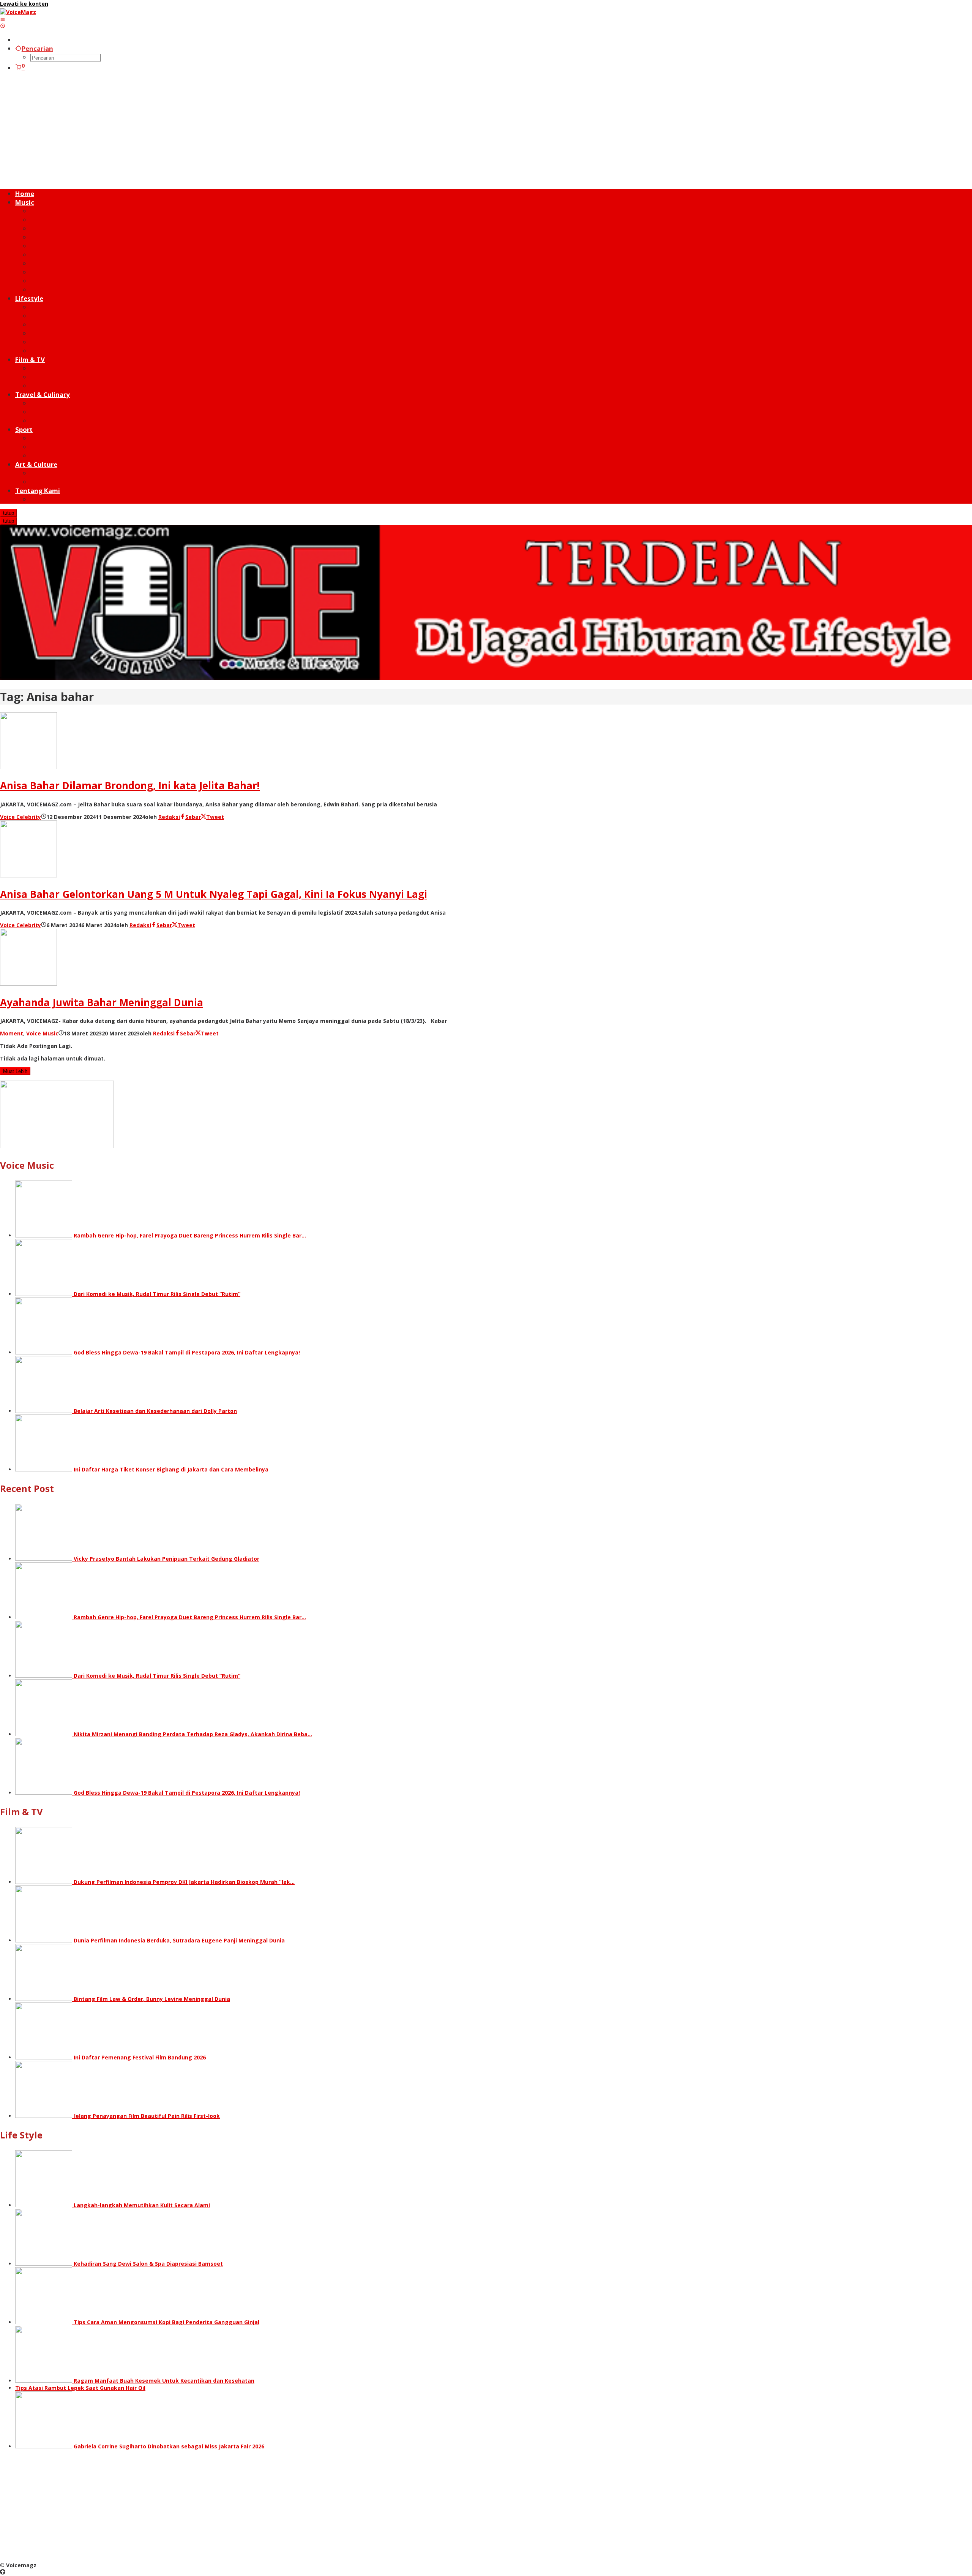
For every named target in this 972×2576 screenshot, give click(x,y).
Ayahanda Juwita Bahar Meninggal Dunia (102, 1002)
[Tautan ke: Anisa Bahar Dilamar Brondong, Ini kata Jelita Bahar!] (28, 767)
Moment (12, 1033)
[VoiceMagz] (18, 12)
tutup (9, 513)
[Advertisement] (486, 131)
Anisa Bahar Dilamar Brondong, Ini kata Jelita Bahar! (130, 785)
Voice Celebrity (21, 817)
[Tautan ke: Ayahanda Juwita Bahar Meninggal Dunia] (28, 984)
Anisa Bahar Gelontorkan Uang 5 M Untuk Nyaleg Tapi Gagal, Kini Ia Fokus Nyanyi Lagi (214, 894)
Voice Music (42, 1033)
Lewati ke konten (24, 4)
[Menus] (3, 19)
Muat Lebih (15, 1071)
